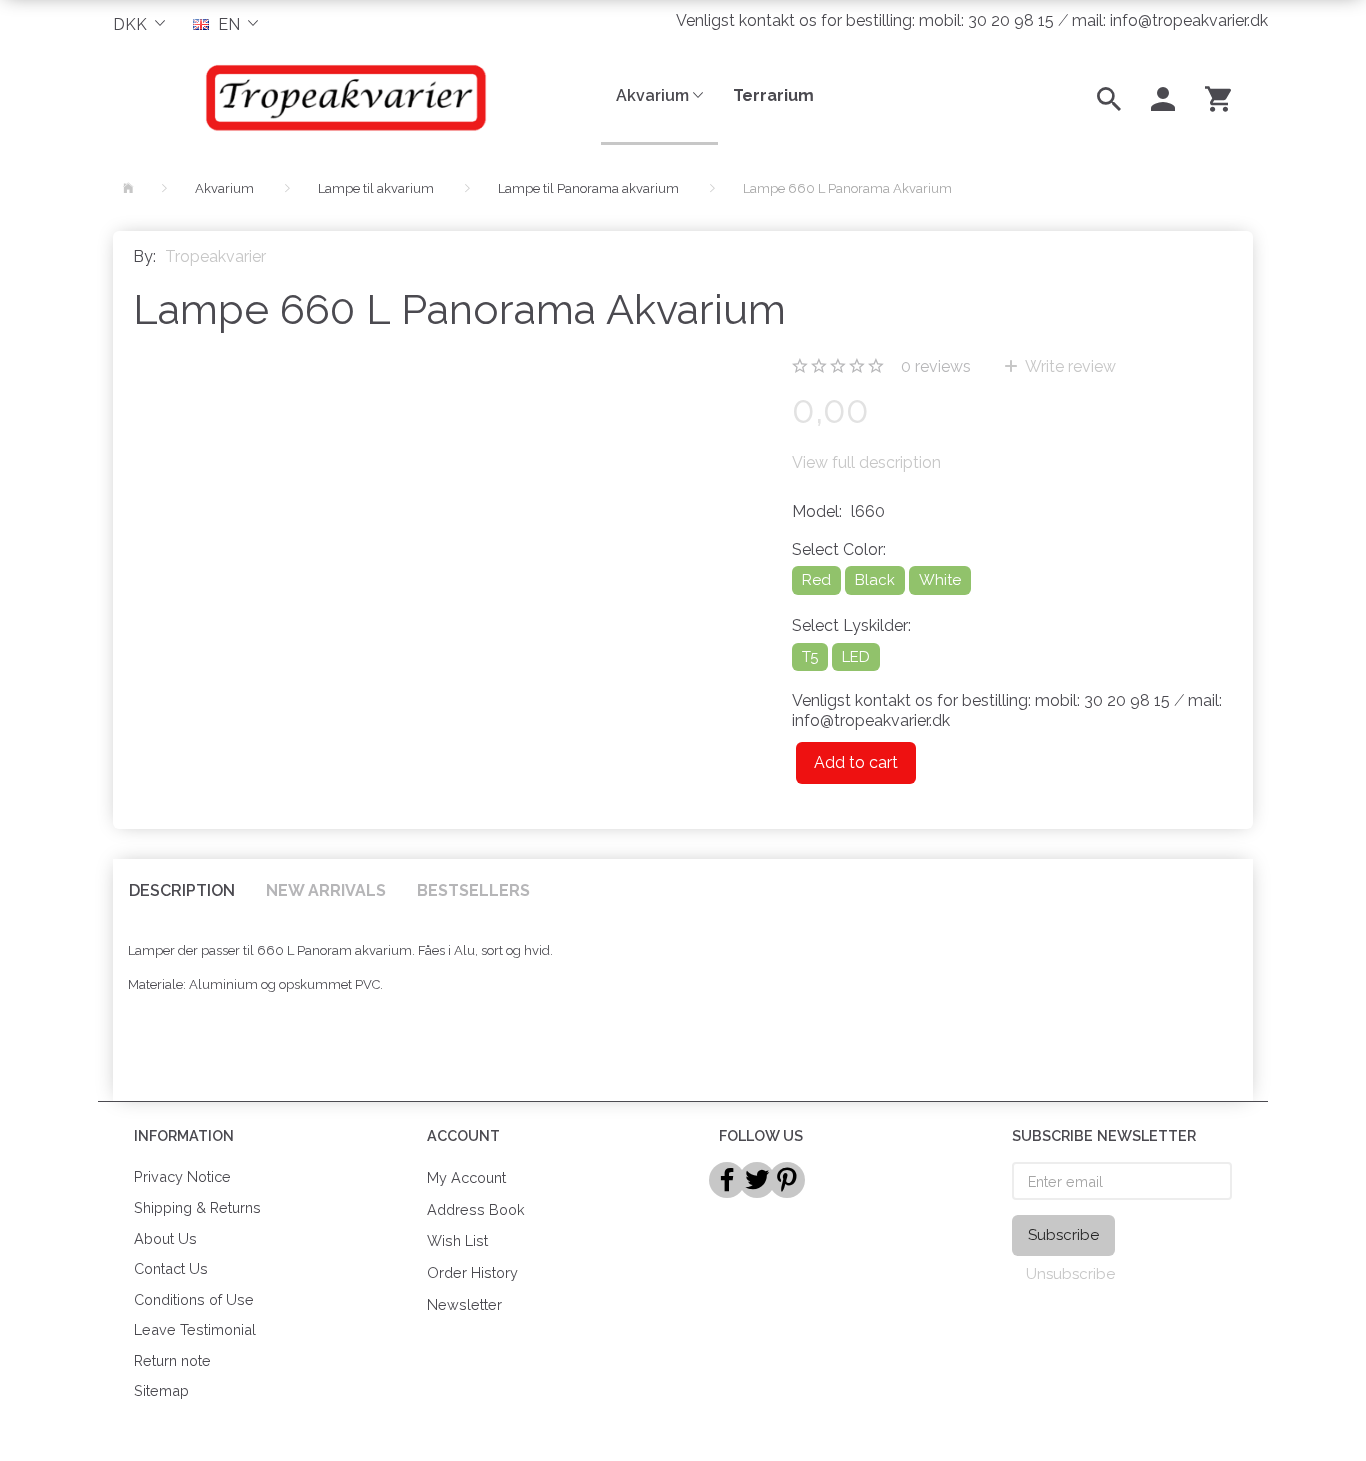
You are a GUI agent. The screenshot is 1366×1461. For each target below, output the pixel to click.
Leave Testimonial (195, 1329)
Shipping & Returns (197, 1207)
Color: (839, 549)
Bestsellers (473, 890)
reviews (936, 366)
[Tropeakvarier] (342, 97)
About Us (165, 1238)
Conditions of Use (194, 1299)
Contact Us (171, 1268)
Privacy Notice (182, 1176)
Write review (1069, 366)
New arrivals (326, 890)
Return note (172, 1360)
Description (182, 890)
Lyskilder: (851, 625)
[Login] (1163, 97)
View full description (866, 462)
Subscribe (1063, 1235)
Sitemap (161, 1390)
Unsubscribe (1070, 1274)
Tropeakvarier (215, 256)
